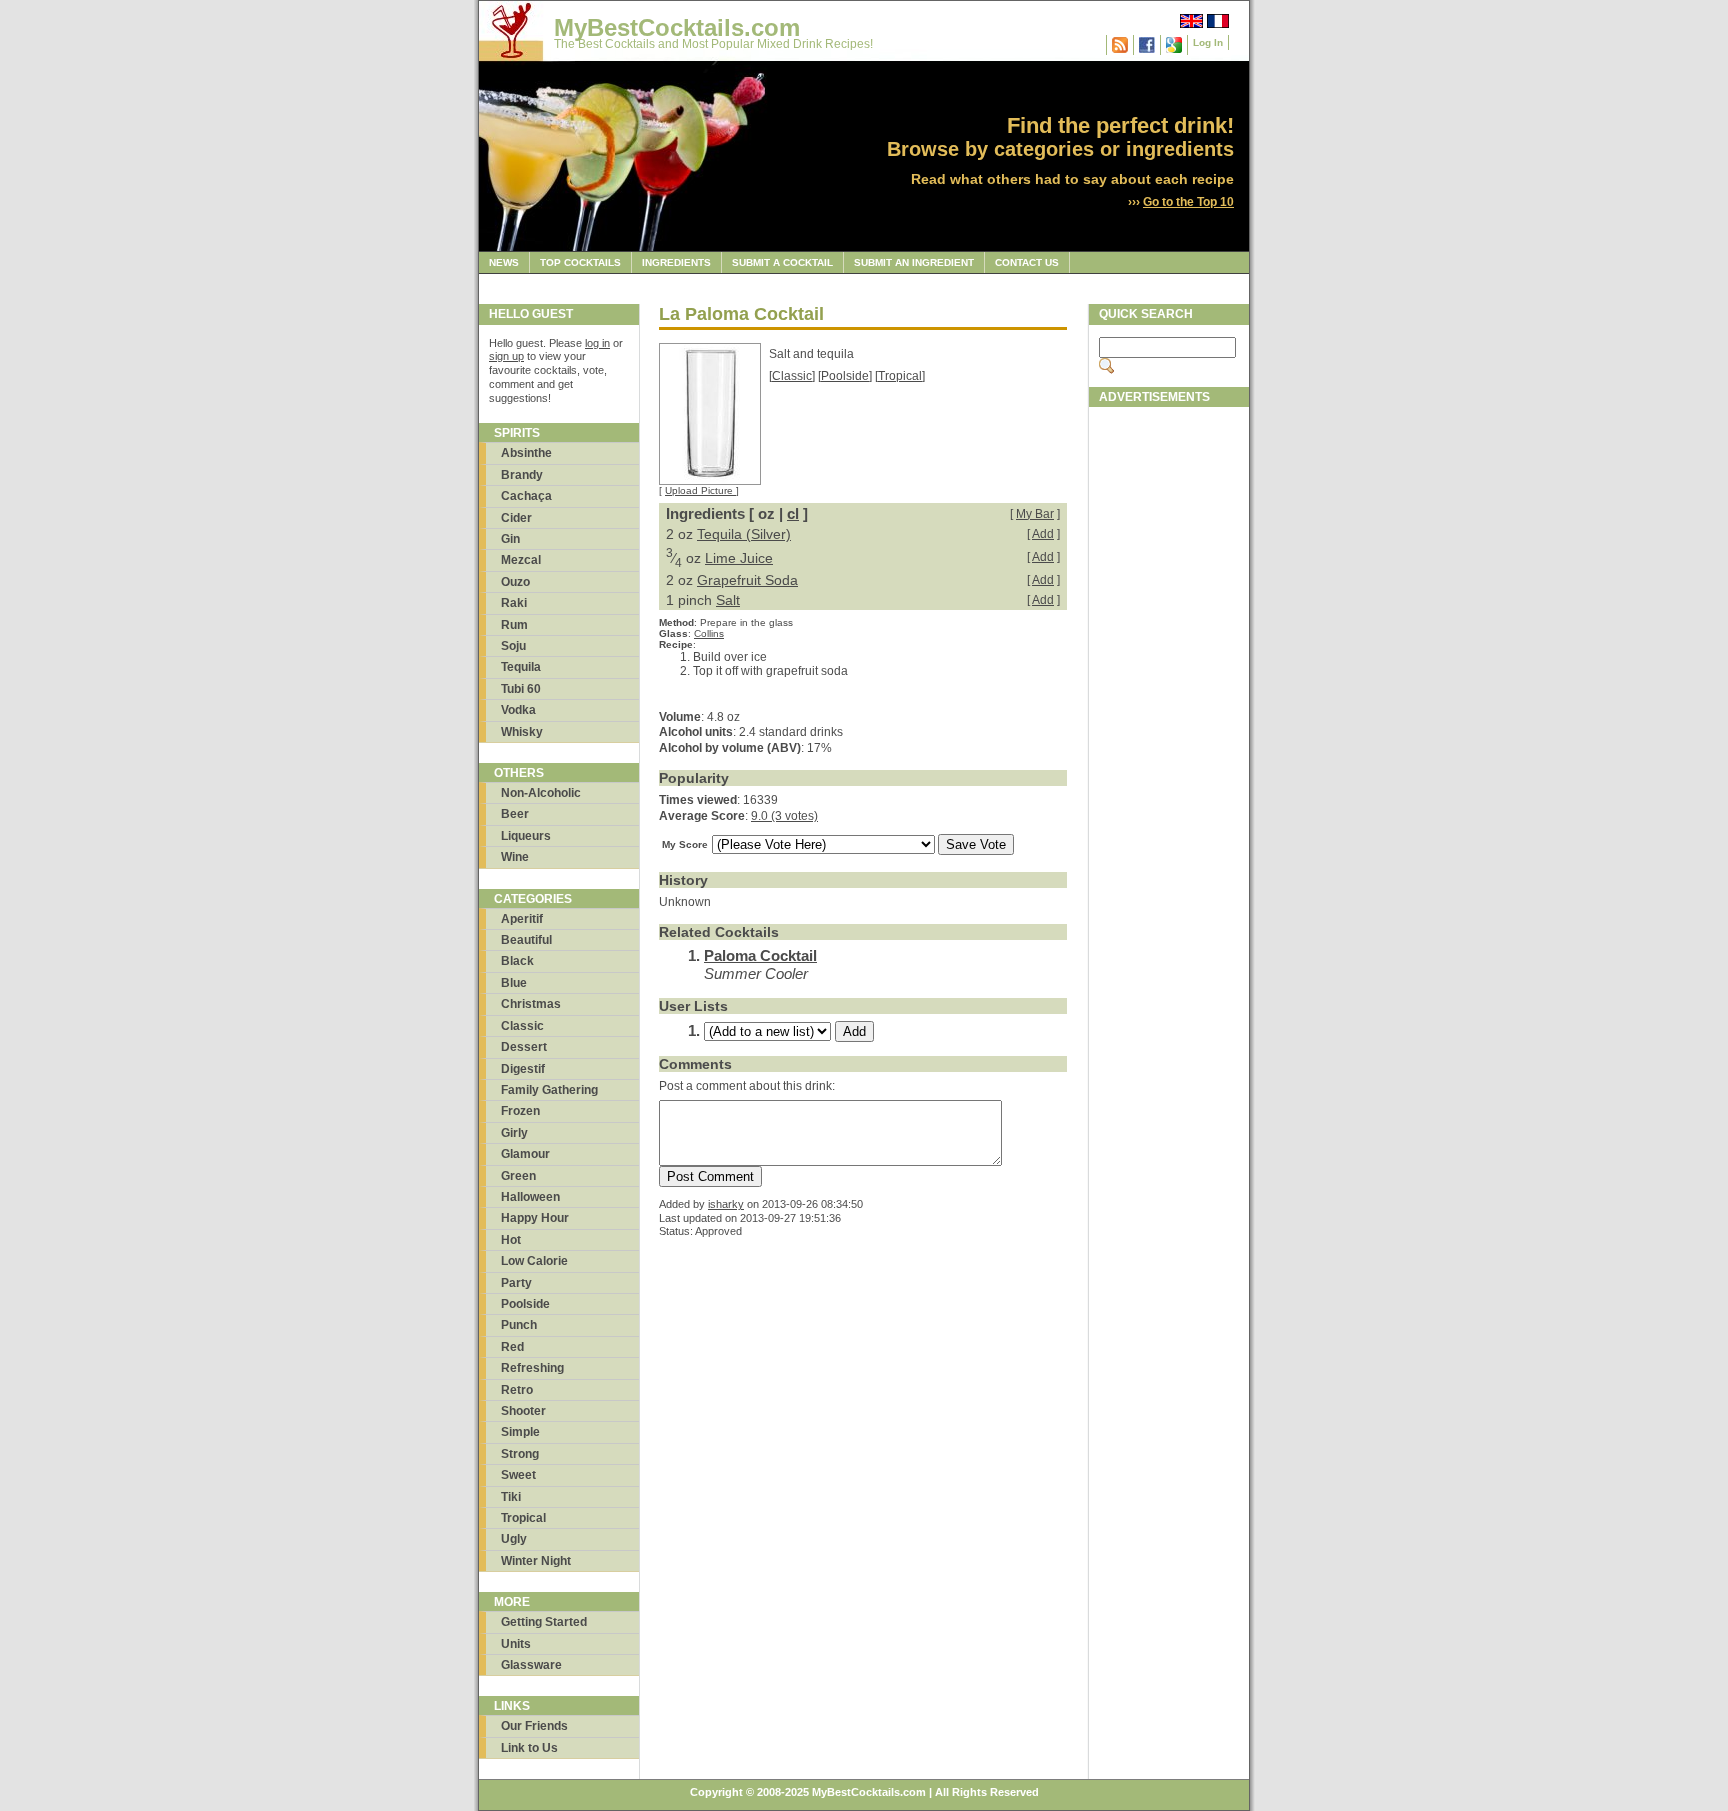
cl (793, 513)
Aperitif (522, 919)
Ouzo (515, 582)
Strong (520, 1454)
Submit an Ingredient (914, 262)
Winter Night (536, 1561)
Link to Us (529, 1748)
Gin (510, 539)
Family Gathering (549, 1090)
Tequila (521, 667)
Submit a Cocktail (782, 262)
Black (517, 961)
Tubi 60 (521, 689)
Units (516, 1644)
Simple (520, 1432)
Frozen (520, 1111)
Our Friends (534, 1726)
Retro (517, 1390)
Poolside (525, 1304)
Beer (515, 814)
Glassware (531, 1665)
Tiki (511, 1497)
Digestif (523, 1069)
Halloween (530, 1197)
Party (516, 1283)
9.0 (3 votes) (784, 816)
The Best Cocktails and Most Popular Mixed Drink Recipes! (713, 44)
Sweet (518, 1475)
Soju (513, 646)
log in (597, 343)
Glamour (525, 1154)
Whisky (522, 732)
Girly (514, 1133)
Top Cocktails (580, 262)
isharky (726, 1204)
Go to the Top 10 (1188, 202)
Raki (514, 603)
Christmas (531, 1004)
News (504, 262)
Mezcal (521, 560)
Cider (516, 518)
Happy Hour (535, 1218)
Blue (514, 983)
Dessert (524, 1047)
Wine (515, 857)
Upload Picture (700, 490)
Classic (522, 1026)
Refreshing (532, 1368)
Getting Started (544, 1622)
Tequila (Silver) (744, 534)
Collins (709, 633)
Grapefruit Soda (747, 580)
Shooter (523, 1411)
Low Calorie (534, 1261)
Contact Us (1027, 262)
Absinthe (526, 453)
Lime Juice (739, 558)
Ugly (514, 1539)
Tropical (523, 1518)
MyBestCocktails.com (677, 27)
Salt (728, 600)
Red (512, 1347)
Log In (1208, 42)
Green (518, 1176)
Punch (519, 1325)
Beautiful (526, 940)
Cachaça (526, 496)
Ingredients (676, 262)
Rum (514, 625)
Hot (511, 1240)
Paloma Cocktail (760, 955)
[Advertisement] (1169, 717)
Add (1043, 534)
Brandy (522, 475)
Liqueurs (526, 836)
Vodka (518, 710)
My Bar (1035, 514)
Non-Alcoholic (541, 793)
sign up (506, 356)
